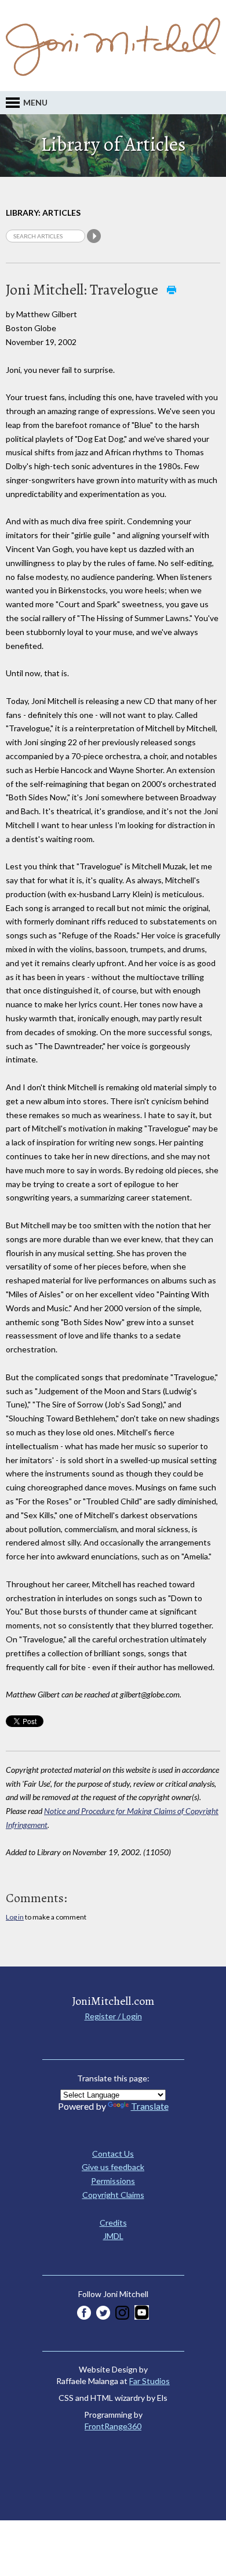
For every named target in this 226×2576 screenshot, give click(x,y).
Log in (15, 1917)
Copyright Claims (113, 2195)
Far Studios (150, 2381)
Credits (113, 2223)
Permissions (113, 2181)
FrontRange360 (113, 2426)
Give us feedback (113, 2167)
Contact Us (113, 2154)
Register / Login (113, 2016)
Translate (150, 2106)
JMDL (113, 2236)
